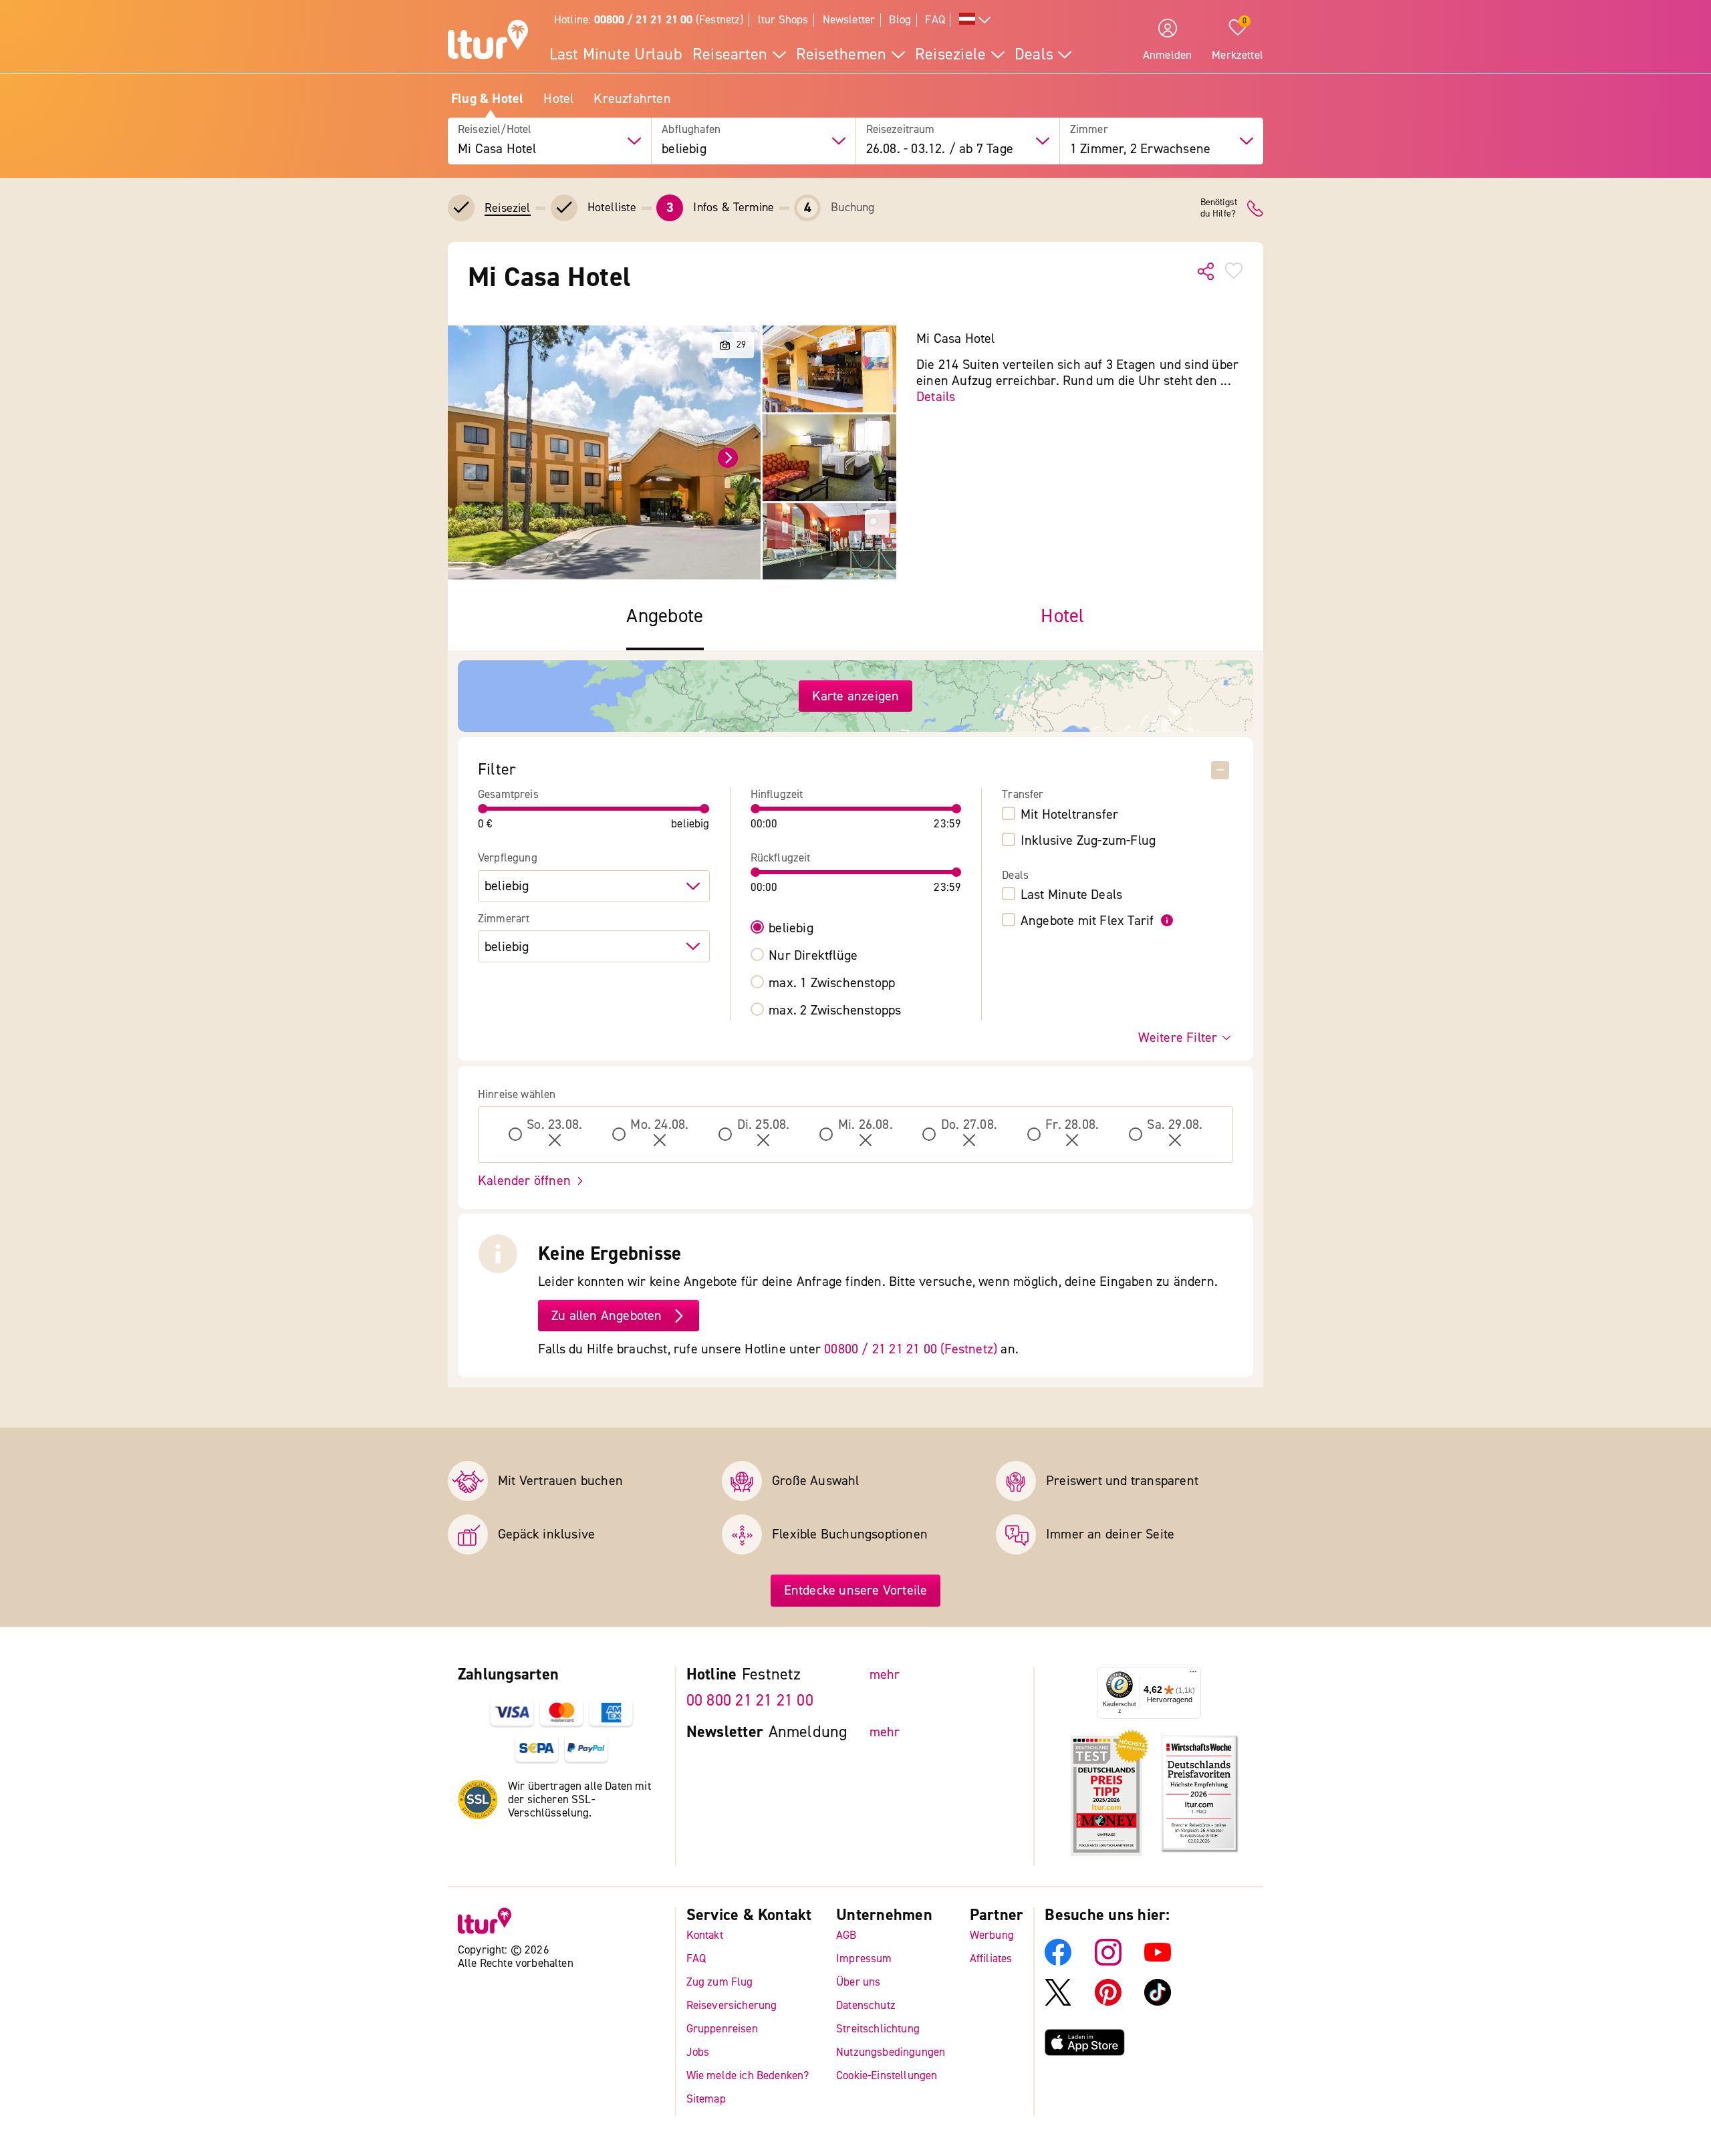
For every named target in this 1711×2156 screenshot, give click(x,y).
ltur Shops (783, 20)
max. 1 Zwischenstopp (832, 983)
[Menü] (1193, 1675)
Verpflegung (508, 858)
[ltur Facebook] (1058, 1962)
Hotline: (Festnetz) (649, 20)
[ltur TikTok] (1158, 2002)
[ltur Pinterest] (1108, 2002)
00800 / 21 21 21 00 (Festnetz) (911, 1349)
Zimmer (1089, 130)
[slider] (483, 809)
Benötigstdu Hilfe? (1219, 209)
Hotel (558, 99)
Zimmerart (504, 919)
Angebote (665, 617)
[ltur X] (1058, 2002)
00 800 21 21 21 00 (750, 1701)
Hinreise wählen (517, 1095)
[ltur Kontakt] (1255, 209)
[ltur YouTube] (1158, 1962)
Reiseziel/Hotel (495, 130)
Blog (900, 20)
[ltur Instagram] (1108, 1962)
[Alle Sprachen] (975, 20)
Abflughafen (691, 130)
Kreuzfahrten (632, 99)
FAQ (935, 20)
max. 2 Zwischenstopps (835, 1010)
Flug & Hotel (487, 99)
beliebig (791, 928)
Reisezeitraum (901, 130)
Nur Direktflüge (813, 956)
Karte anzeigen (856, 696)
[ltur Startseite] (488, 41)
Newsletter (849, 20)
